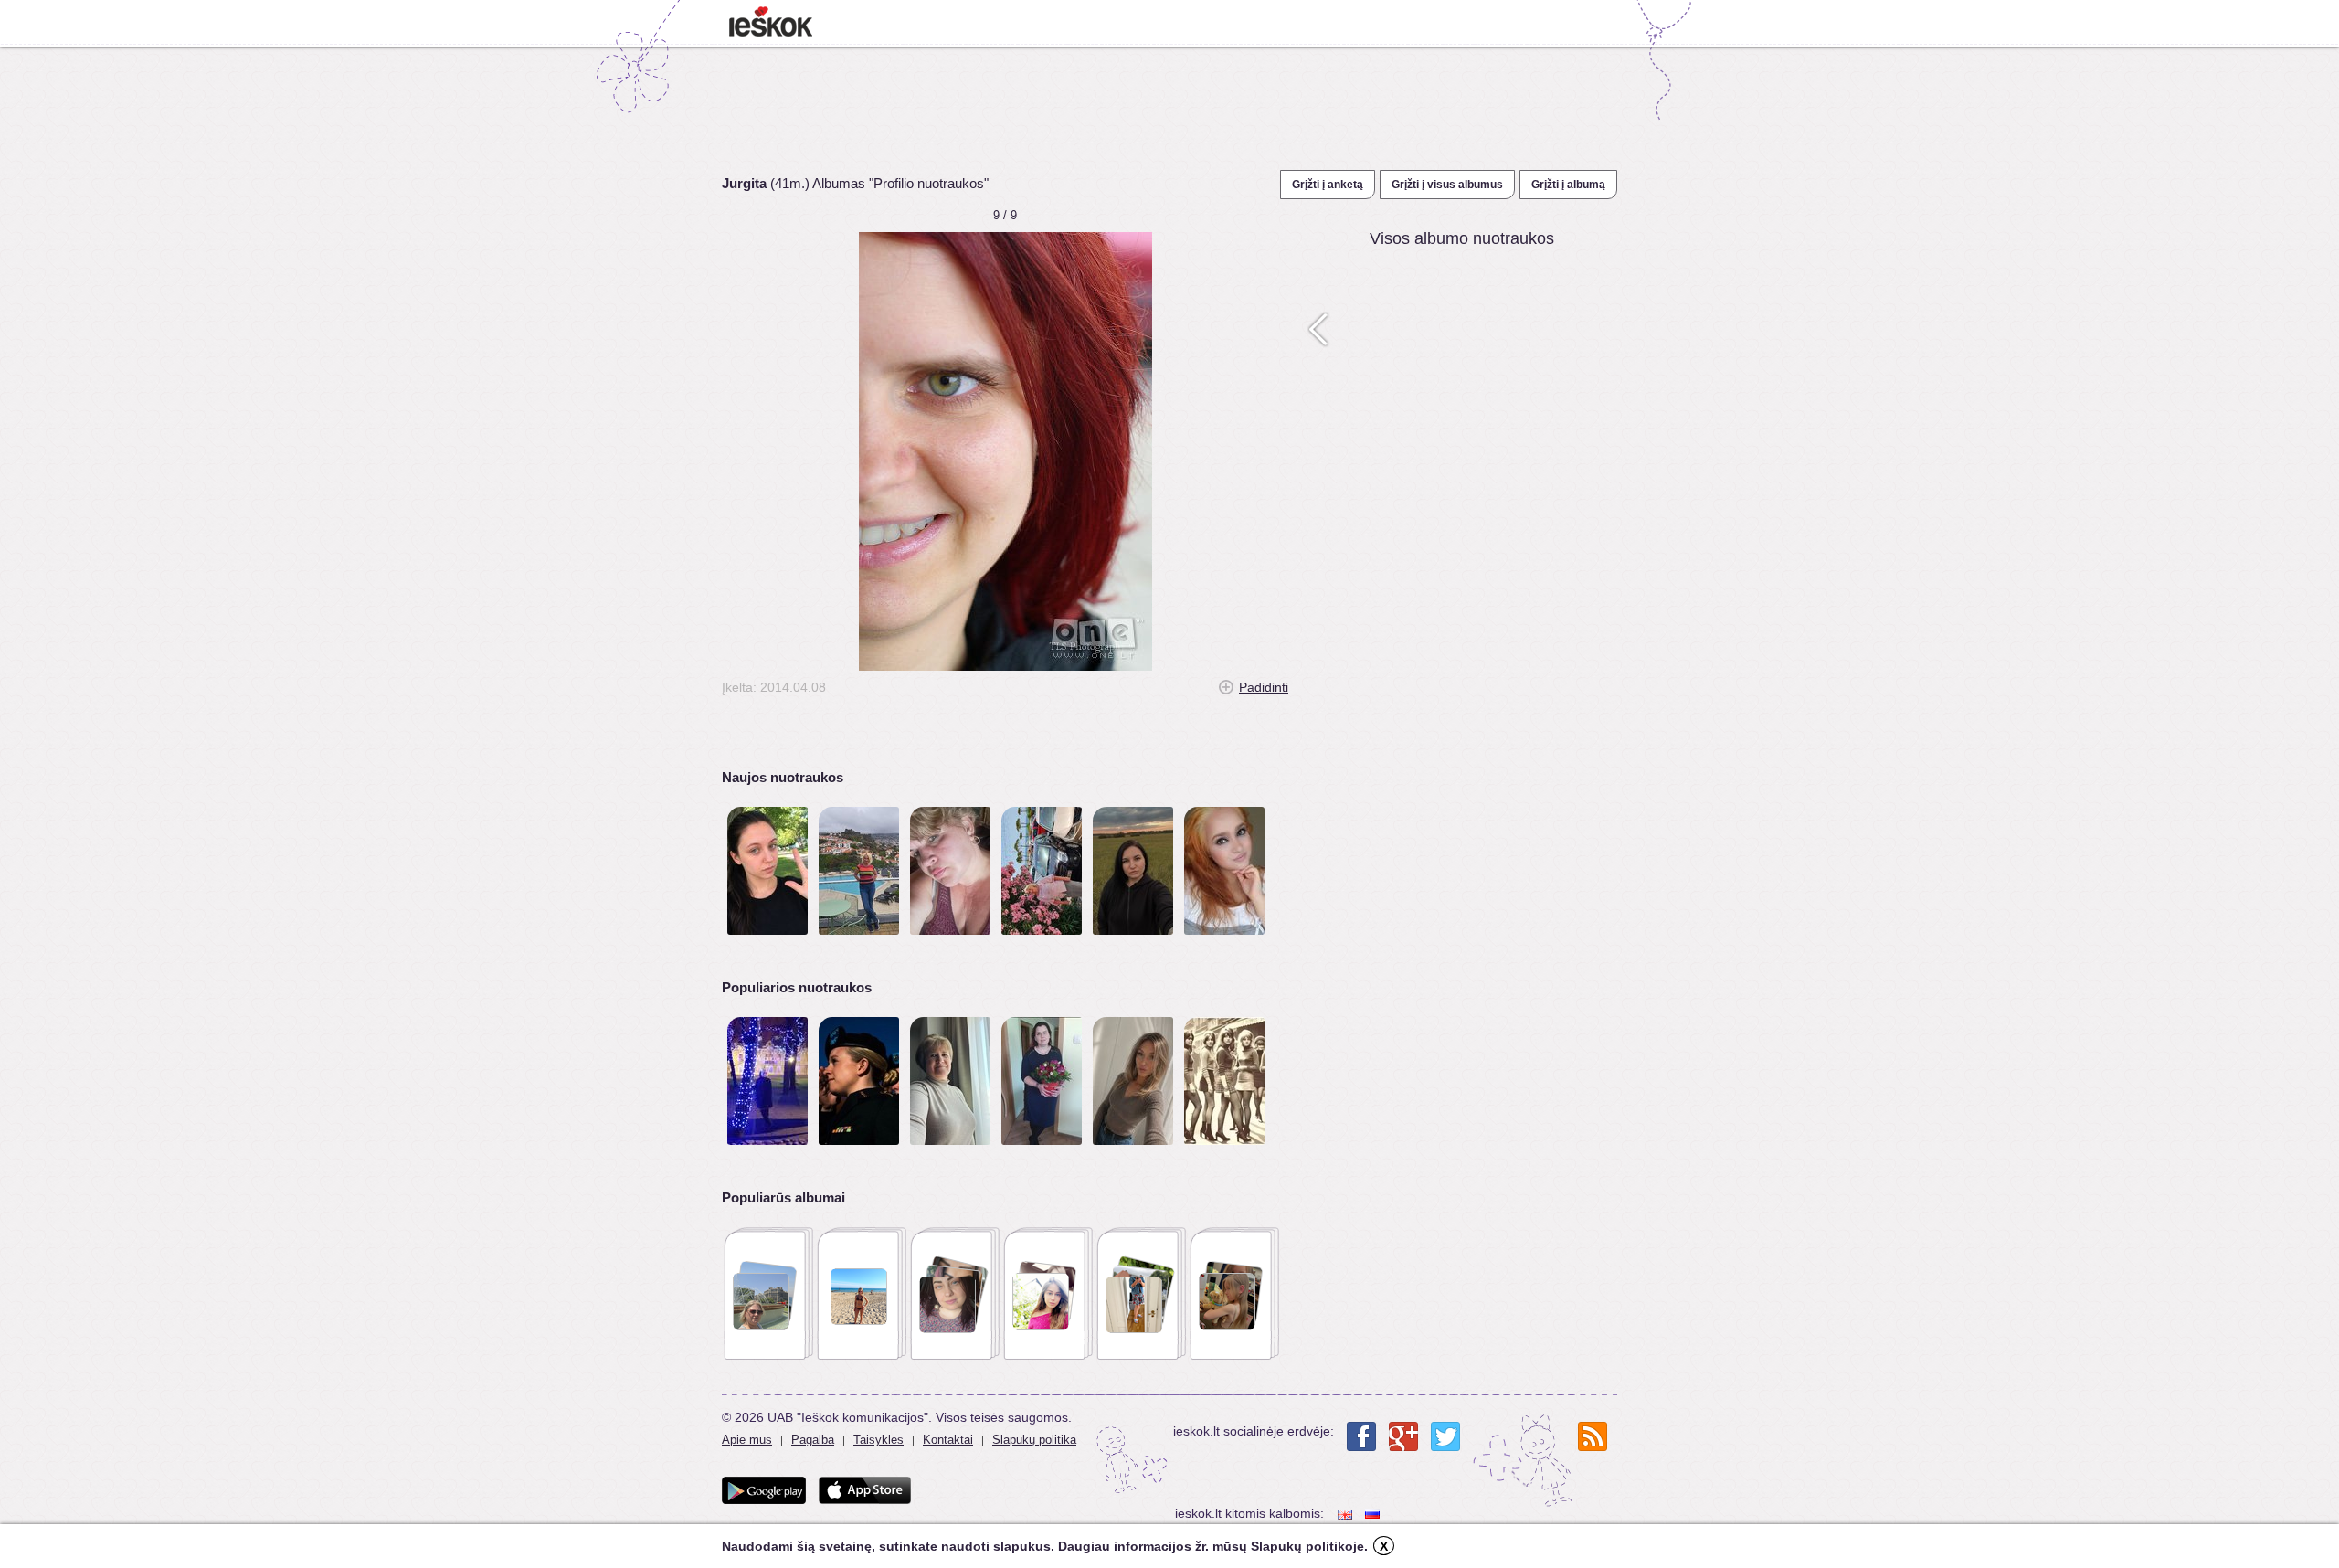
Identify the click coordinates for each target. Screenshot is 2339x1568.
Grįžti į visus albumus (1447, 185)
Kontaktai (948, 1440)
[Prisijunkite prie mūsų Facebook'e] (1361, 1436)
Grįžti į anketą (1328, 185)
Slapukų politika (1034, 1440)
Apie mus (747, 1440)
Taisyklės (878, 1440)
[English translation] (1347, 1514)
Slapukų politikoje (1307, 1546)
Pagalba (813, 1440)
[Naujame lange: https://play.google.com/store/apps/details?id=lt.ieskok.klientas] (764, 1490)
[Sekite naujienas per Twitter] (1445, 1436)
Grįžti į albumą (1568, 185)
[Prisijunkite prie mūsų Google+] (1403, 1436)
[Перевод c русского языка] (1374, 1514)
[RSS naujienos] (1593, 1436)
